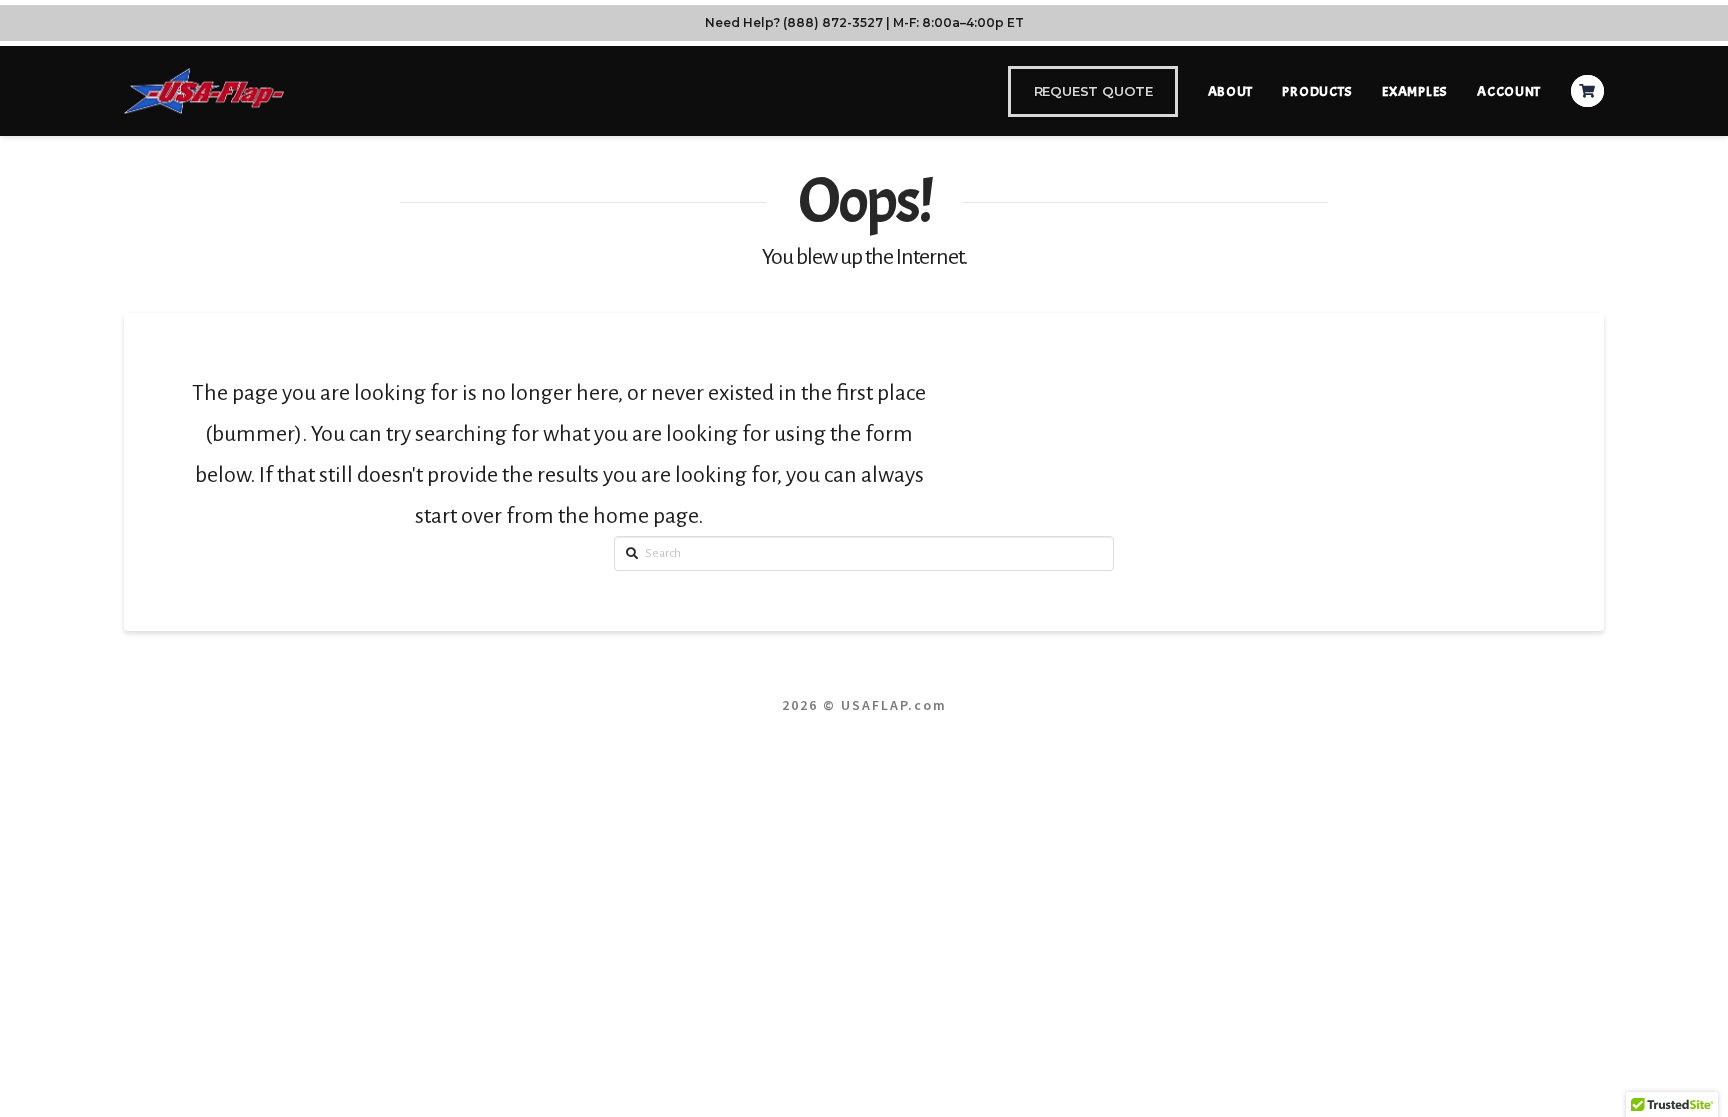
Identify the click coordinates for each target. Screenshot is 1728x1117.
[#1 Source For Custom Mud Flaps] (204, 90)
